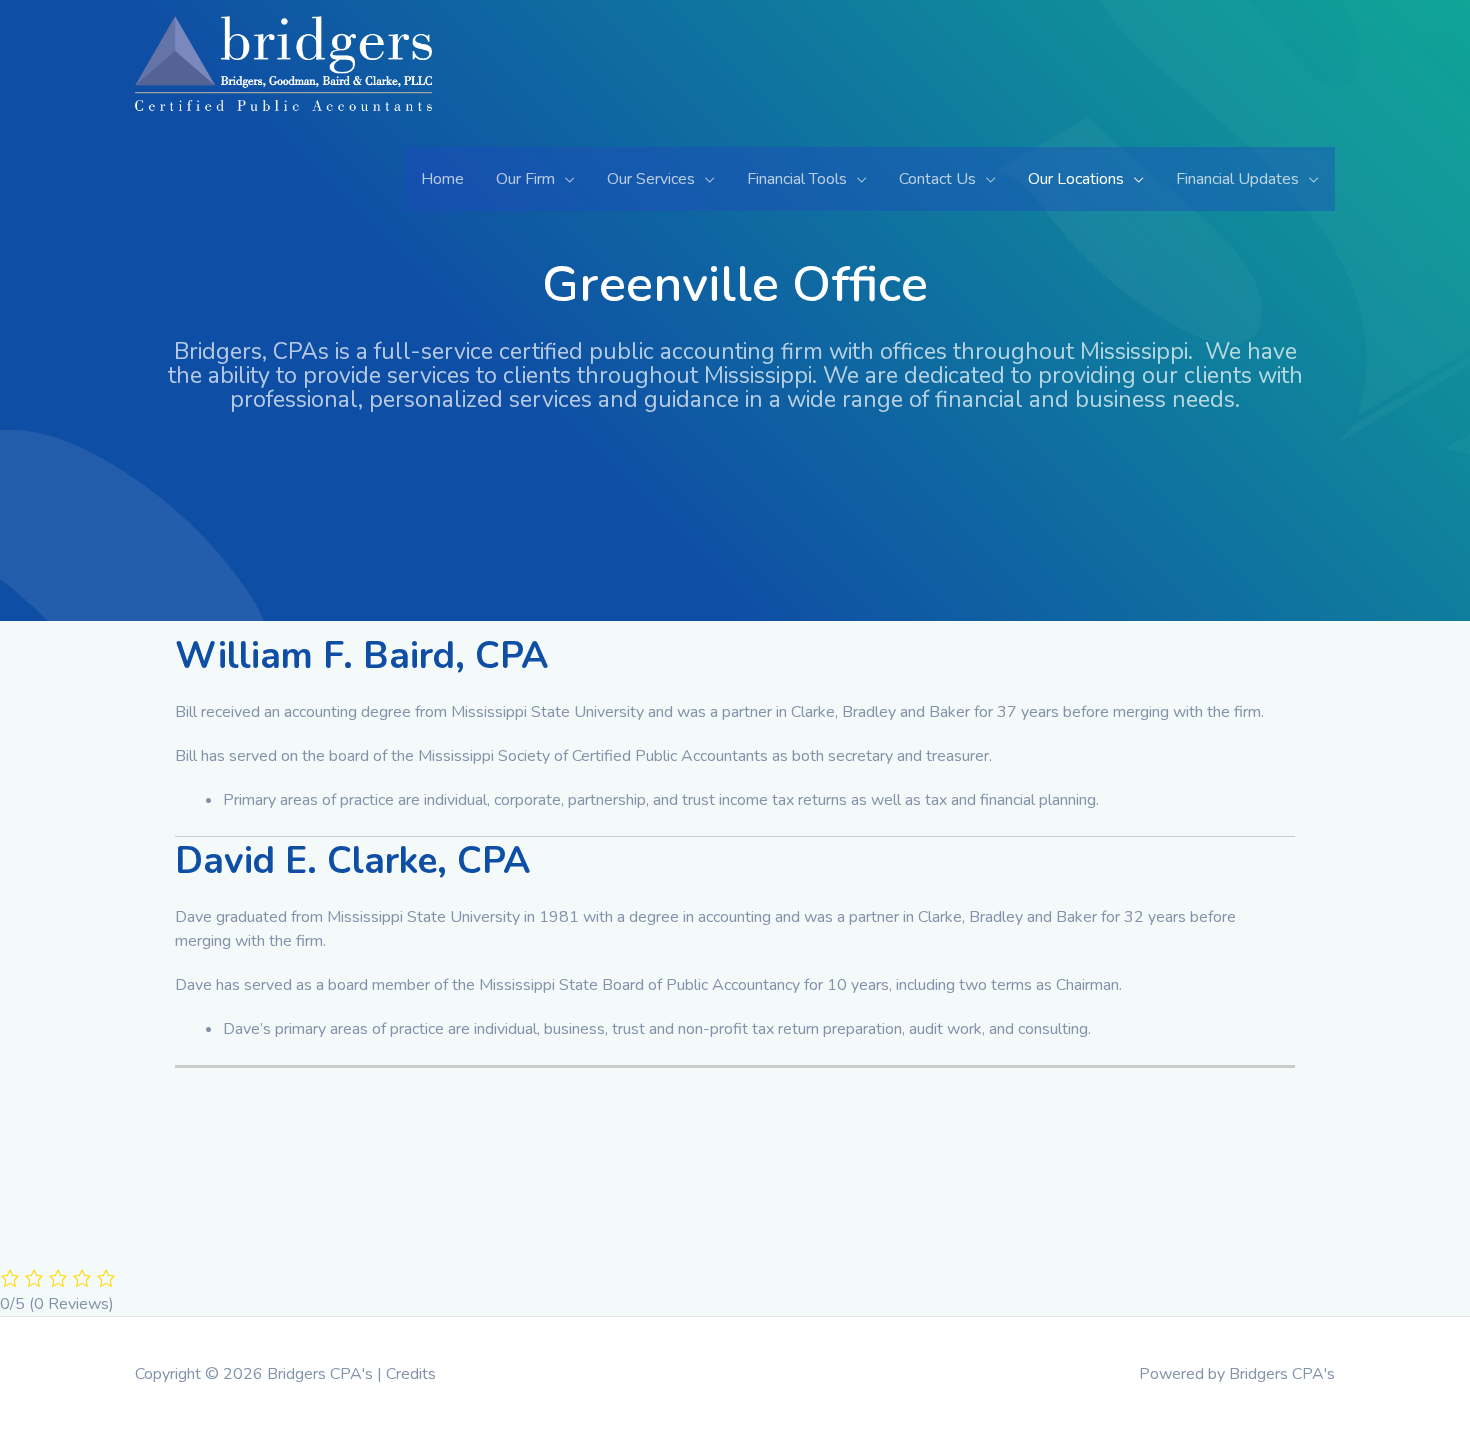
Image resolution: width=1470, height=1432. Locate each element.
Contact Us (937, 179)
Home (442, 179)
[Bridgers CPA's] (283, 80)
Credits (411, 1374)
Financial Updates (1237, 179)
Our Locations (1076, 179)
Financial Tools (797, 179)
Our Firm (525, 179)
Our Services (651, 179)
